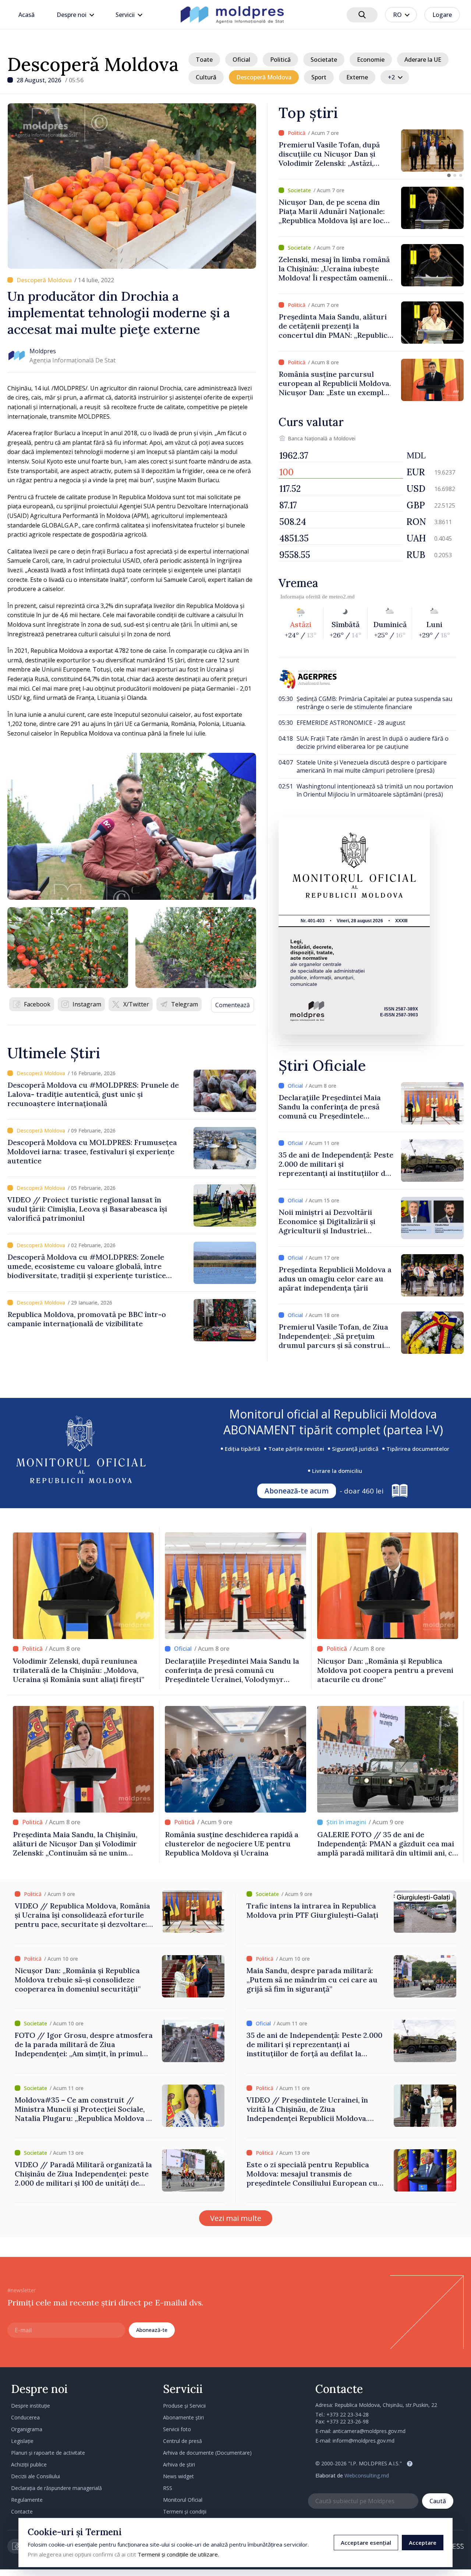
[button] (449, 175)
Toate (204, 60)
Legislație (22, 2441)
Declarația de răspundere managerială (56, 2488)
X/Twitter (136, 1004)
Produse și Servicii (184, 2406)
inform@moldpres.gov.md (364, 2441)
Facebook (37, 1004)
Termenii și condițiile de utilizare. (178, 2554)
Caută (438, 2501)
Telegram (185, 1004)
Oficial (241, 60)
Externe (357, 77)
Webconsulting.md (367, 2475)
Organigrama (27, 2429)
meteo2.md (342, 597)
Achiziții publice (29, 2464)
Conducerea (25, 2417)
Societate (324, 60)
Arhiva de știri (179, 2464)
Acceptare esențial (366, 2543)
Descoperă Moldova (93, 64)
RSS (168, 2488)
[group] (371, 151)
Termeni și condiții (185, 2511)
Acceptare (423, 2543)
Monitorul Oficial (183, 2500)
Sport (319, 77)
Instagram (87, 1004)
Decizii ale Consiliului (36, 2476)
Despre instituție (31, 2406)
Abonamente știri (183, 2417)
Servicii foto (177, 2429)
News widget (178, 2476)
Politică (280, 60)
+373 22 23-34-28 (348, 2414)
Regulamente (27, 2500)
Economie (371, 60)
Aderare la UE (423, 60)
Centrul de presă (183, 2441)
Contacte (22, 2511)
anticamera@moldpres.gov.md (369, 2431)
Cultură (206, 77)
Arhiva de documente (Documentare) (207, 2453)
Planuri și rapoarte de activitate (48, 2453)
